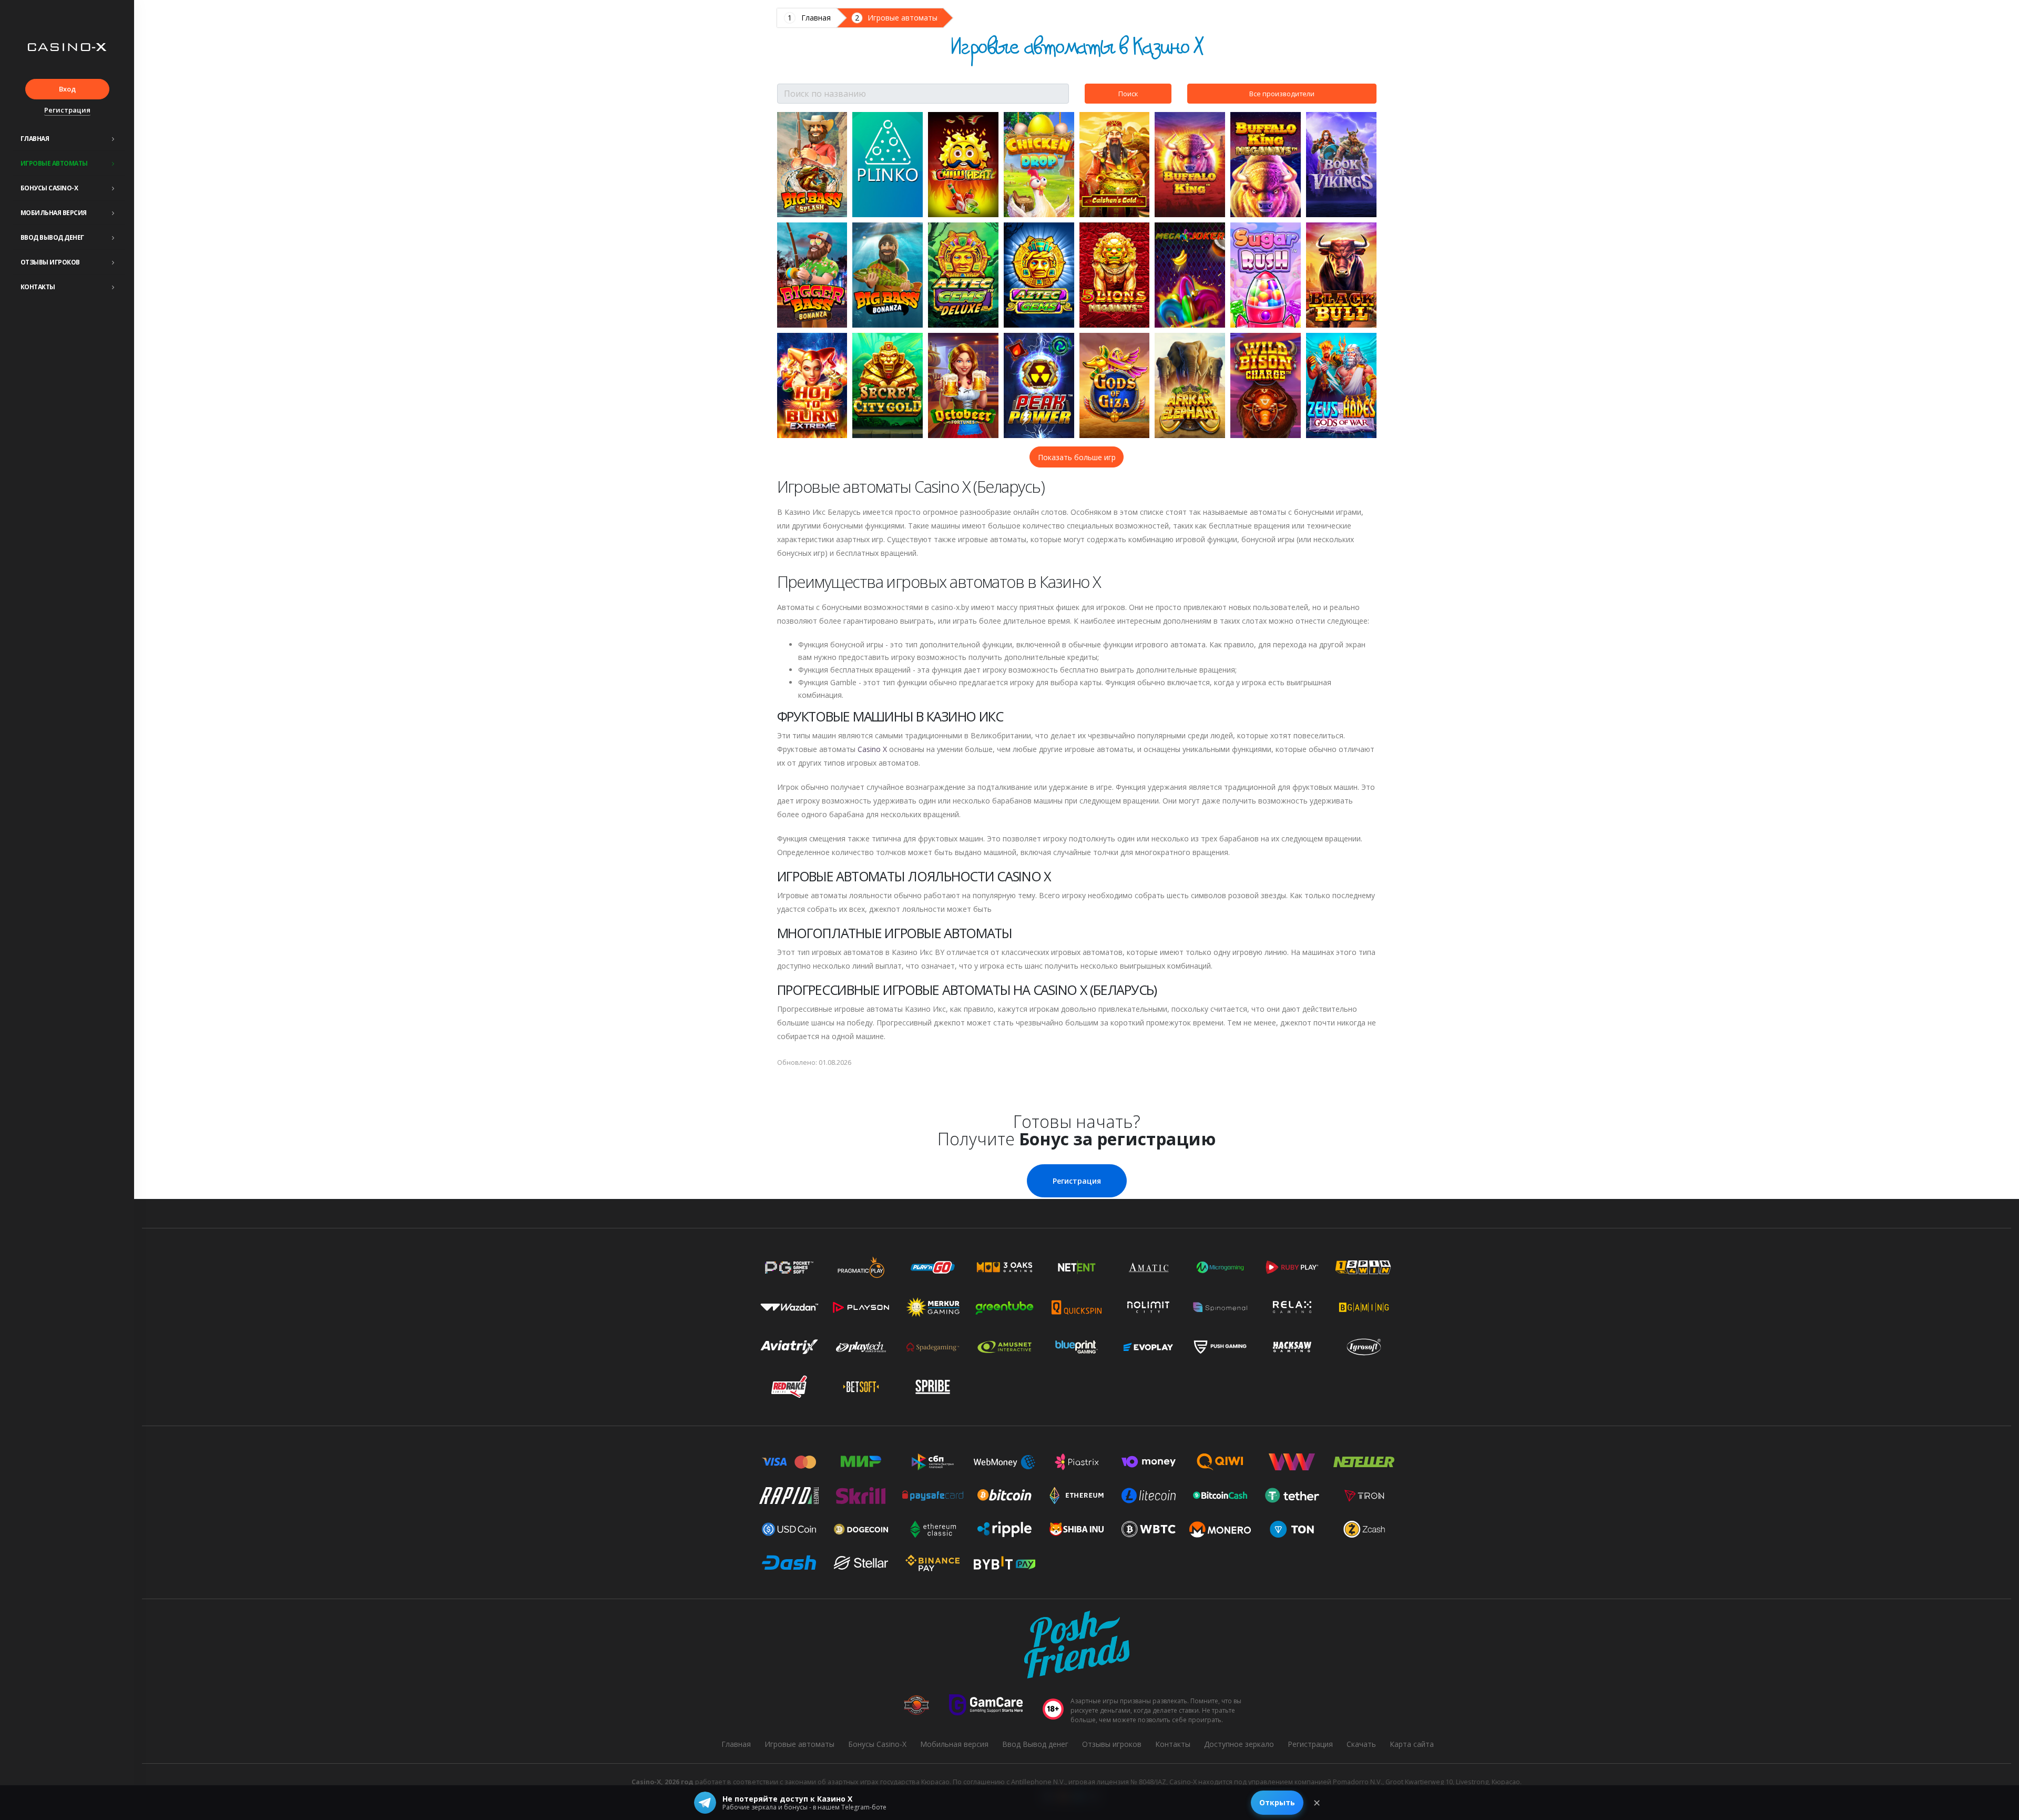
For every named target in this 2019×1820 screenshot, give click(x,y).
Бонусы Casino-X (49, 188)
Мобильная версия (54, 213)
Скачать (1361, 1744)
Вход (67, 89)
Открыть (1277, 1802)
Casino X (872, 749)
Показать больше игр (1077, 457)
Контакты (38, 287)
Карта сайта (1412, 1744)
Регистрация (67, 110)
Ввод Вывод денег (52, 237)
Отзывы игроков (50, 262)
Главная (35, 139)
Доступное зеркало (1239, 1744)
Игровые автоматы (54, 163)
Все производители (1282, 94)
